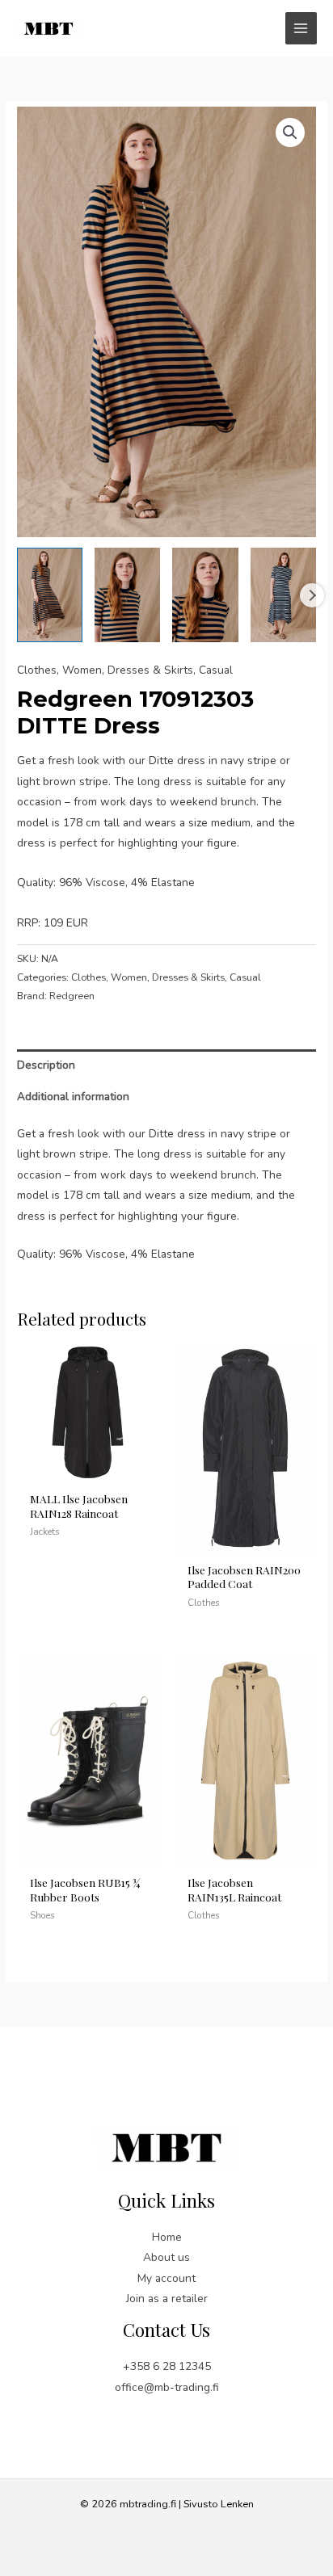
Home (167, 2237)
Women (82, 670)
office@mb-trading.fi (167, 2387)
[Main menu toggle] (301, 28)
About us (166, 2257)
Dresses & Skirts (150, 670)
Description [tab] (46, 1065)
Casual (216, 670)
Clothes (37, 670)
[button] (290, 132)
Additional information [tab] (73, 1097)
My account (166, 2278)
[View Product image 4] (283, 595)
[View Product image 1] (50, 595)
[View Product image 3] (205, 595)
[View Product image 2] (127, 595)
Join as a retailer (167, 2299)
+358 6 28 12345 (167, 2366)
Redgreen (72, 996)
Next (312, 595)
